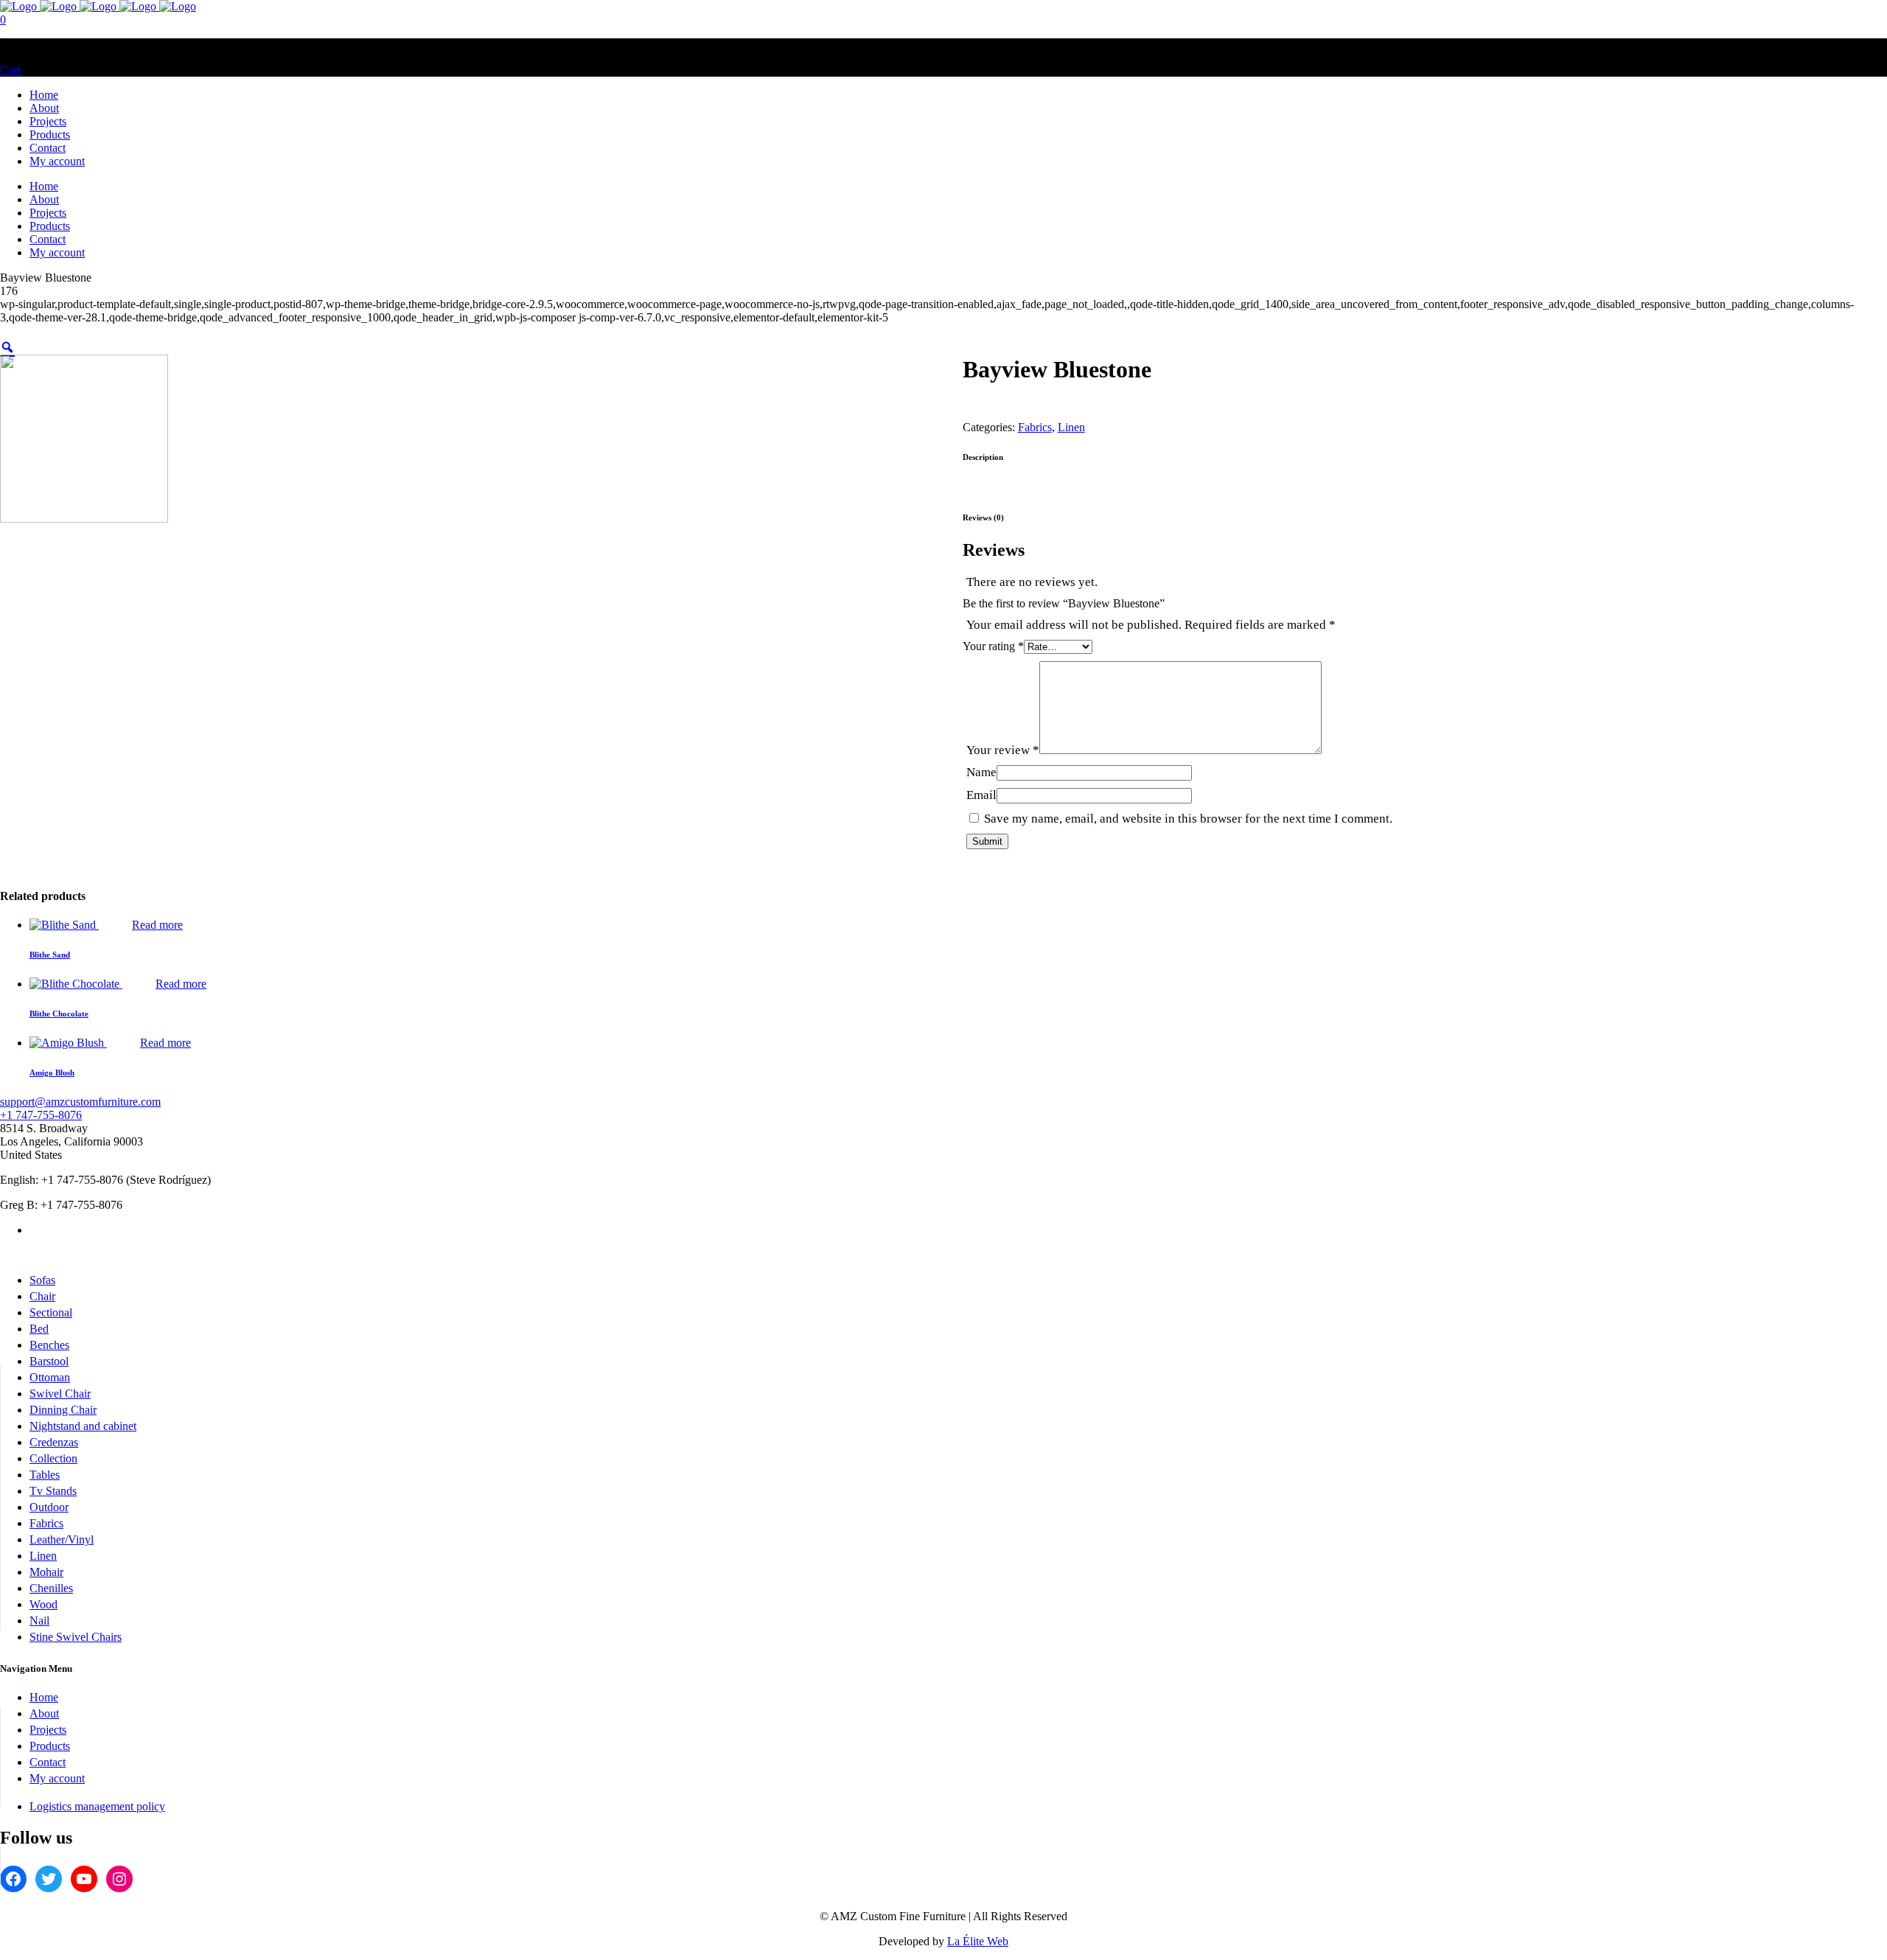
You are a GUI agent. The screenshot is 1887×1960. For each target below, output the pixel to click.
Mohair (46, 1572)
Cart (11, 70)
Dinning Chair (63, 1410)
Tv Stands (53, 1491)
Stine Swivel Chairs (76, 1637)
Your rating (993, 646)
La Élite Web (978, 1941)
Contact (48, 1762)
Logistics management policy (97, 1806)
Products (50, 1746)
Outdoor (49, 1507)
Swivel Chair (60, 1394)
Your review (1003, 750)
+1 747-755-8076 (41, 1115)
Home (44, 1697)
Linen (1071, 427)
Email (981, 795)
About (44, 1713)
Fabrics (1035, 427)
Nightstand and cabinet (83, 1426)
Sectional (51, 1312)
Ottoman (50, 1377)
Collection (53, 1458)
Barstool (49, 1361)
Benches (49, 1345)
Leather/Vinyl (62, 1539)
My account (57, 1778)
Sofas (42, 1280)
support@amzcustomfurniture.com (80, 1102)
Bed (39, 1329)
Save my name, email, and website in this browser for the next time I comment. (1188, 819)
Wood (43, 1604)
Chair (42, 1296)
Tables (45, 1475)
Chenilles (51, 1588)
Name (981, 772)
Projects (48, 1730)
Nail (39, 1621)
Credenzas (54, 1442)
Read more (157, 925)
